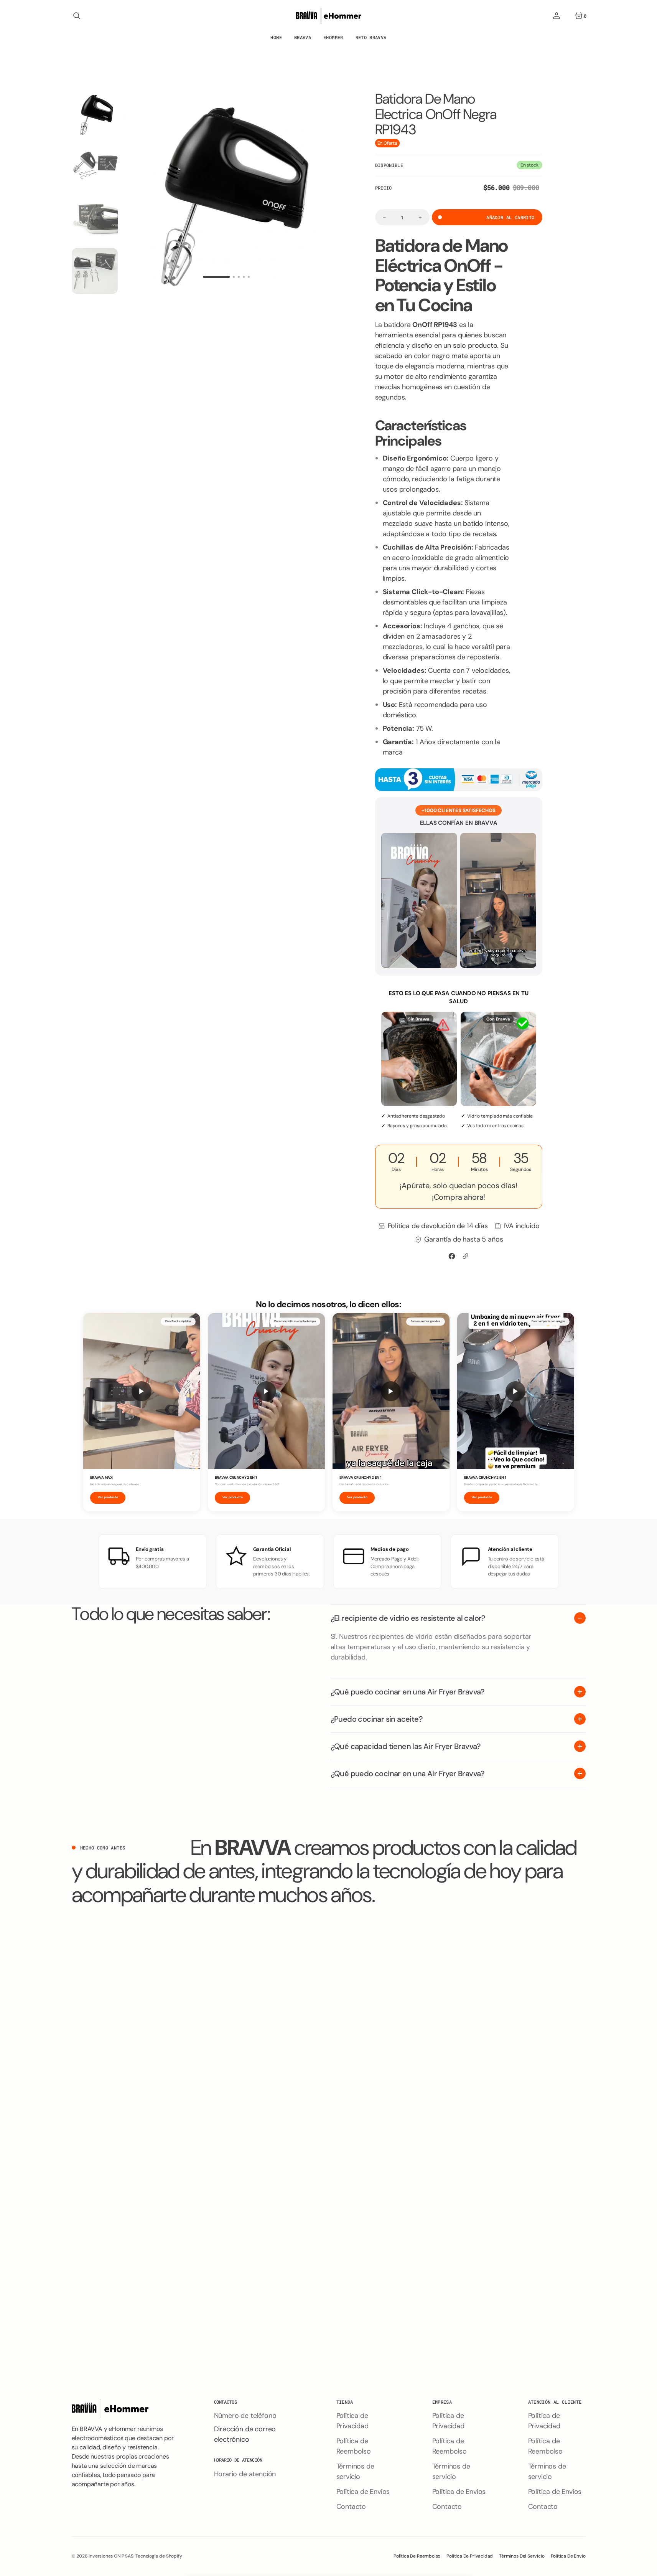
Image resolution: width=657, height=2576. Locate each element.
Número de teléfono (245, 2416)
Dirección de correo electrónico (245, 2434)
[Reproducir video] (142, 1391)
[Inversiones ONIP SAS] (329, 16)
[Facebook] (452, 1256)
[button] (77, 16)
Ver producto (108, 1497)
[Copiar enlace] (466, 1256)
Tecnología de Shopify (159, 2556)
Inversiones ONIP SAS (111, 2556)
